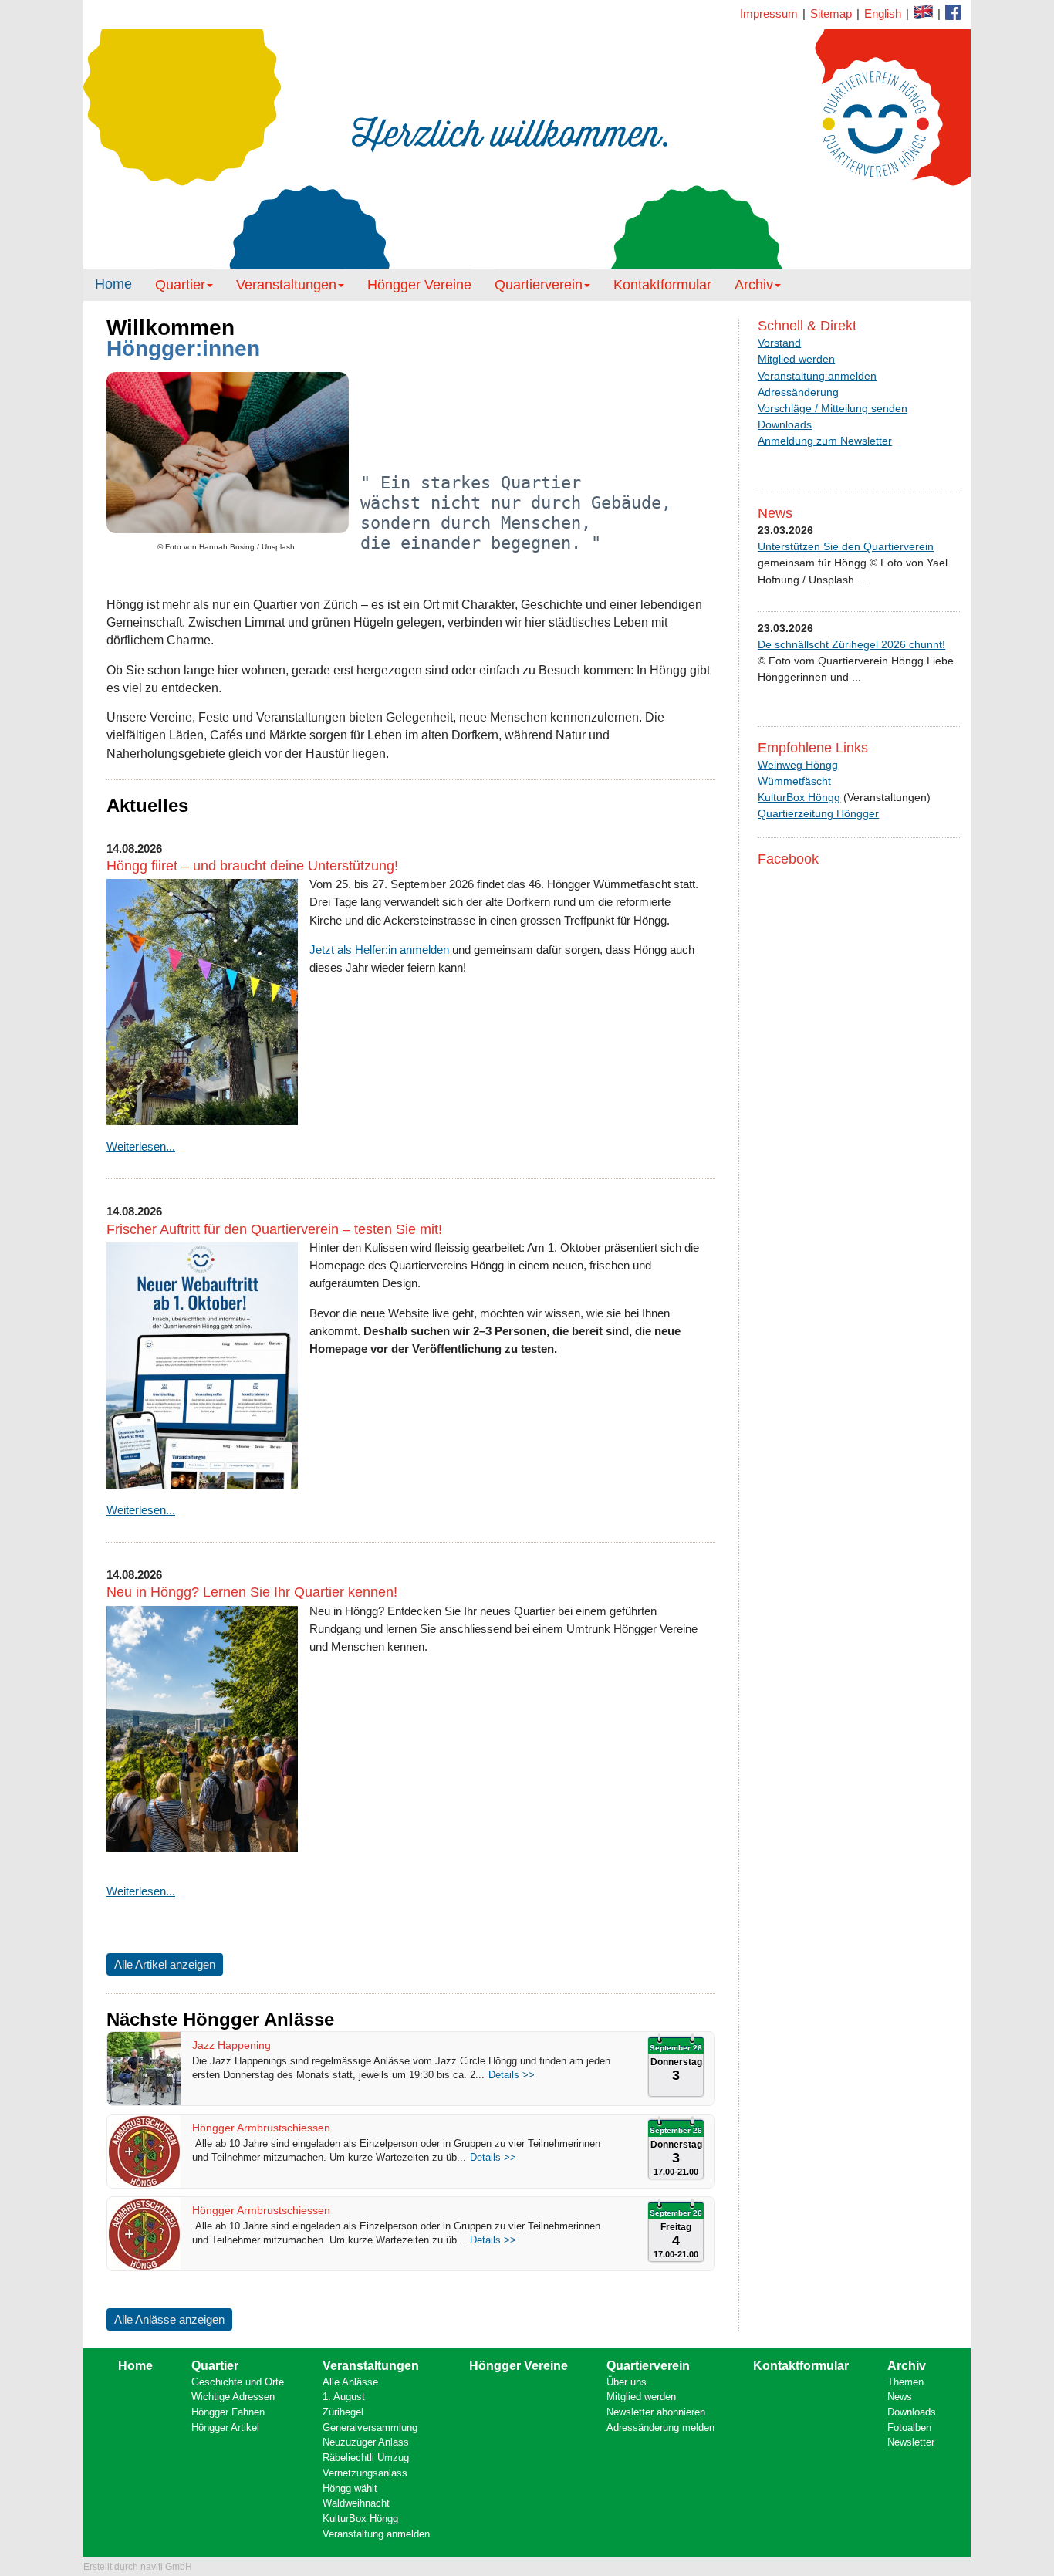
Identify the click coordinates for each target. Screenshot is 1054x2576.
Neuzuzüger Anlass (366, 2442)
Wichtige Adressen (233, 2397)
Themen (905, 2382)
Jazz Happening (231, 2045)
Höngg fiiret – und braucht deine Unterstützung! (252, 866)
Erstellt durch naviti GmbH (138, 2567)
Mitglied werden (796, 359)
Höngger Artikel (225, 2427)
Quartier (180, 285)
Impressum (769, 14)
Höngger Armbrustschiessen (261, 2128)
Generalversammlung (370, 2427)
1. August (344, 2397)
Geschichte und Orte (238, 2382)
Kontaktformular (953, 12)
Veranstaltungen (286, 285)
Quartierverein (539, 285)
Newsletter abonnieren (656, 2412)
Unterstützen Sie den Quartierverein (846, 546)
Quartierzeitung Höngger (818, 813)
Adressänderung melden (660, 2427)
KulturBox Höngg (799, 797)
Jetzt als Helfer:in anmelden (379, 950)
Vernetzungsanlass (365, 2473)
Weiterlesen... (141, 1146)
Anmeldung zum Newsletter (825, 441)
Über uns (627, 2382)
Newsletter (911, 2442)
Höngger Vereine (419, 285)
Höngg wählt (350, 2488)
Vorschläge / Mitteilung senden (833, 408)
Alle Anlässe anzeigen (169, 2319)
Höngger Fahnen (228, 2412)
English (883, 14)
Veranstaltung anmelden (817, 376)
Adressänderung (798, 392)
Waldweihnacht (356, 2503)
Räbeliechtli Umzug (366, 2458)
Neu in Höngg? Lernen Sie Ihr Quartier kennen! (252, 1592)
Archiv (754, 285)
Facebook (923, 12)
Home (113, 284)
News (900, 2397)
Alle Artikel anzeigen (165, 1964)
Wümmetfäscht (794, 781)
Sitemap (831, 14)
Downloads (785, 424)
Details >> (512, 2075)
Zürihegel (343, 2412)
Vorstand (779, 343)
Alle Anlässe (350, 2382)
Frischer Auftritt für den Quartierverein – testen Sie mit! (274, 1229)
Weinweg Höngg (798, 765)
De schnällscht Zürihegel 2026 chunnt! (851, 644)
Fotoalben (909, 2427)
